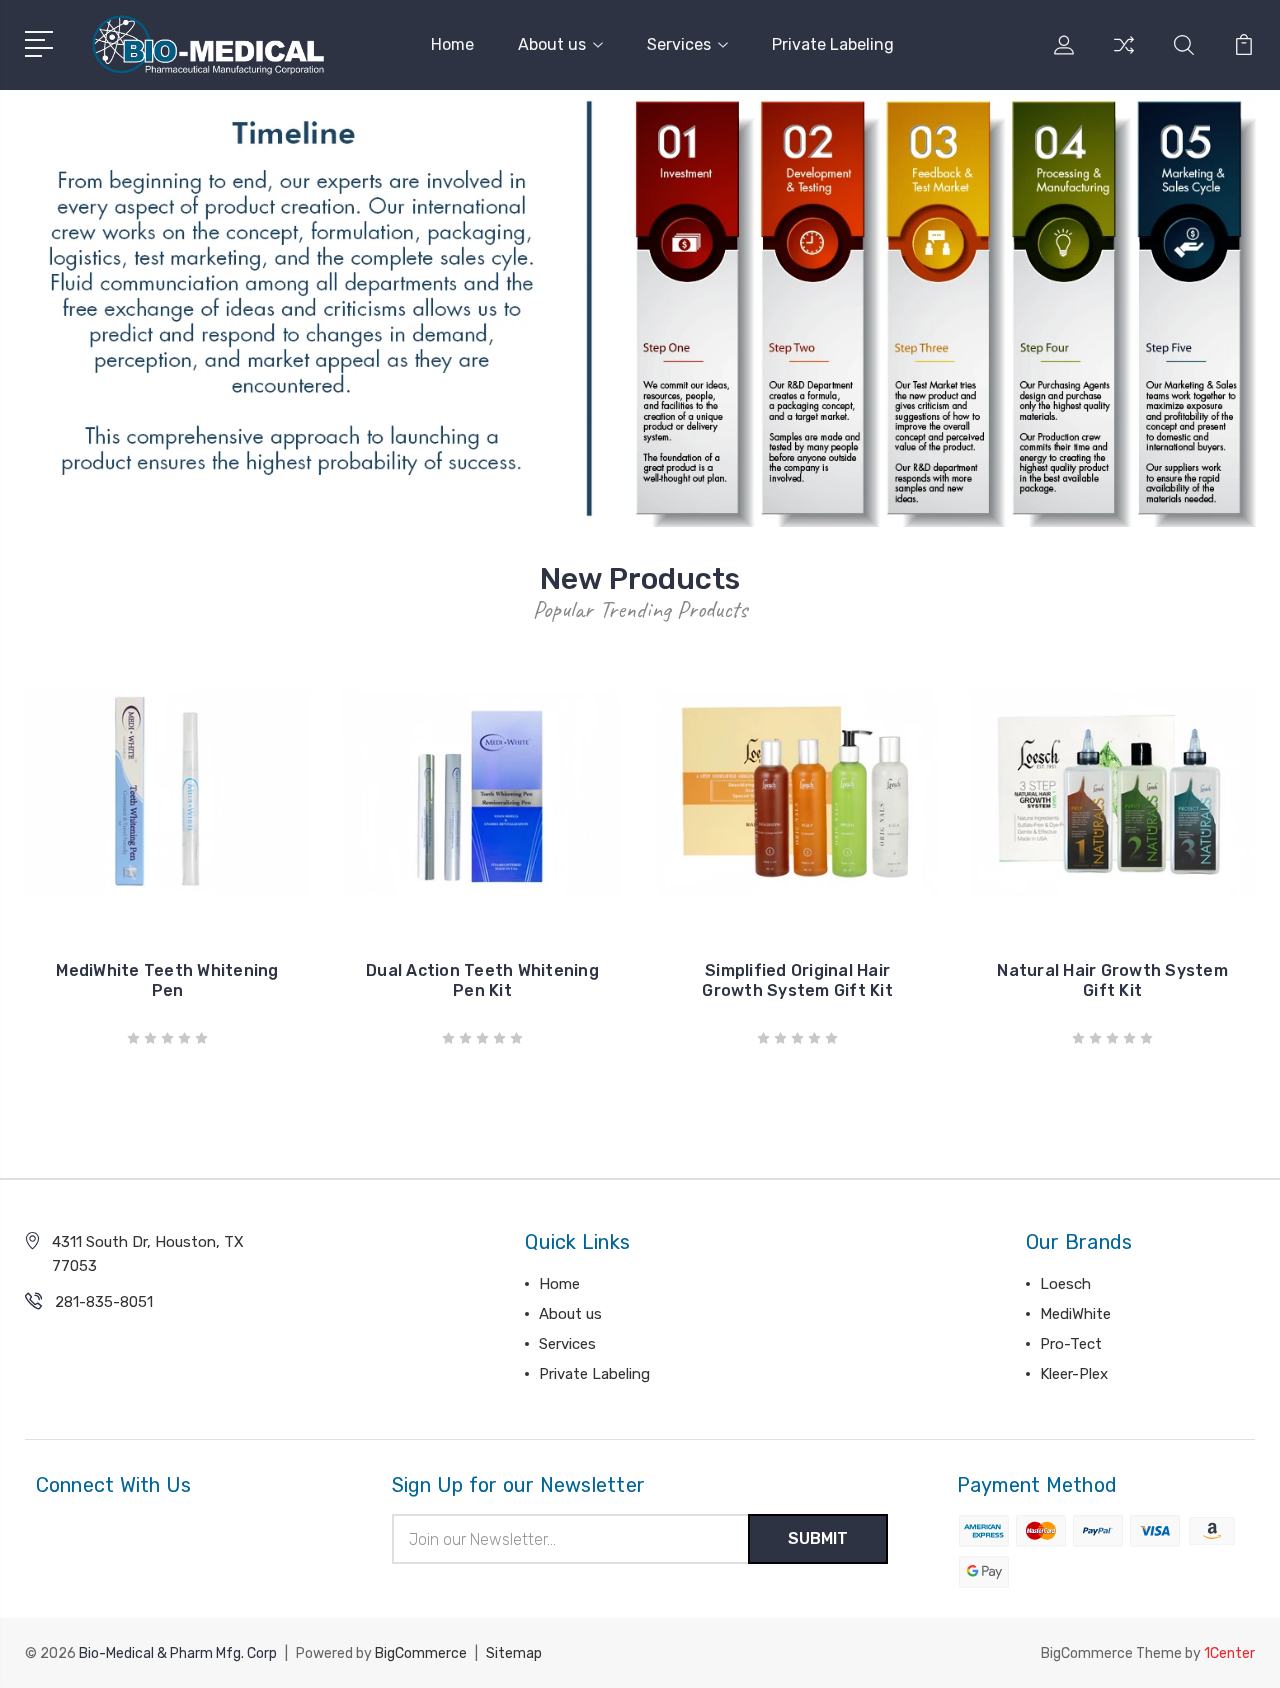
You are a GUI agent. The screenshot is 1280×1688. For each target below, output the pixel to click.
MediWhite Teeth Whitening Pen (167, 980)
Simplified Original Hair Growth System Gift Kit (797, 980)
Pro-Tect (1071, 1344)
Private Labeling (833, 44)
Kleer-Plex (1074, 1374)
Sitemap (514, 1653)
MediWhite (1075, 1314)
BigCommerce (421, 1653)
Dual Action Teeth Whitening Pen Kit (482, 980)
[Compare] (1124, 57)
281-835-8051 (104, 1302)
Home (452, 44)
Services (679, 44)
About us (552, 44)
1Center (1229, 1653)
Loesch (1065, 1284)
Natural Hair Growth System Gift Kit (1112, 980)
